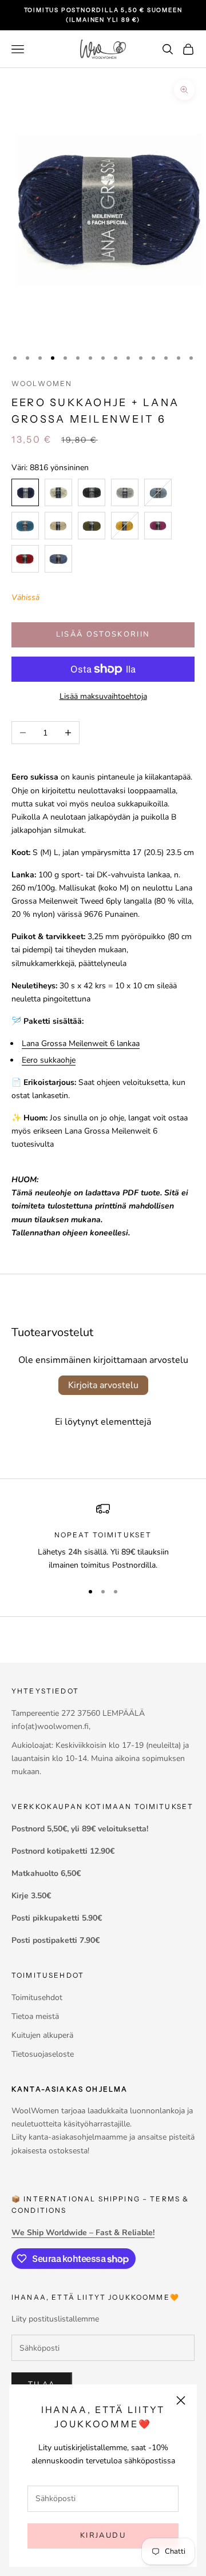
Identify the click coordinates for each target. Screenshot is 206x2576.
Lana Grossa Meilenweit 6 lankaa (81, 1043)
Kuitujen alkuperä (42, 2035)
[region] (103, 1537)
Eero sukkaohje (49, 1060)
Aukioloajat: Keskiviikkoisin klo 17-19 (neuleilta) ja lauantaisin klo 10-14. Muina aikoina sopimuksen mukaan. (100, 1758)
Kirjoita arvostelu (103, 1385)
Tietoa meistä (35, 2016)
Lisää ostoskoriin (103, 634)
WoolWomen (42, 383)
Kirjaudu (103, 2535)
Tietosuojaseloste (43, 2054)
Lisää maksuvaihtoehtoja (103, 696)
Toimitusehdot (37, 1997)
